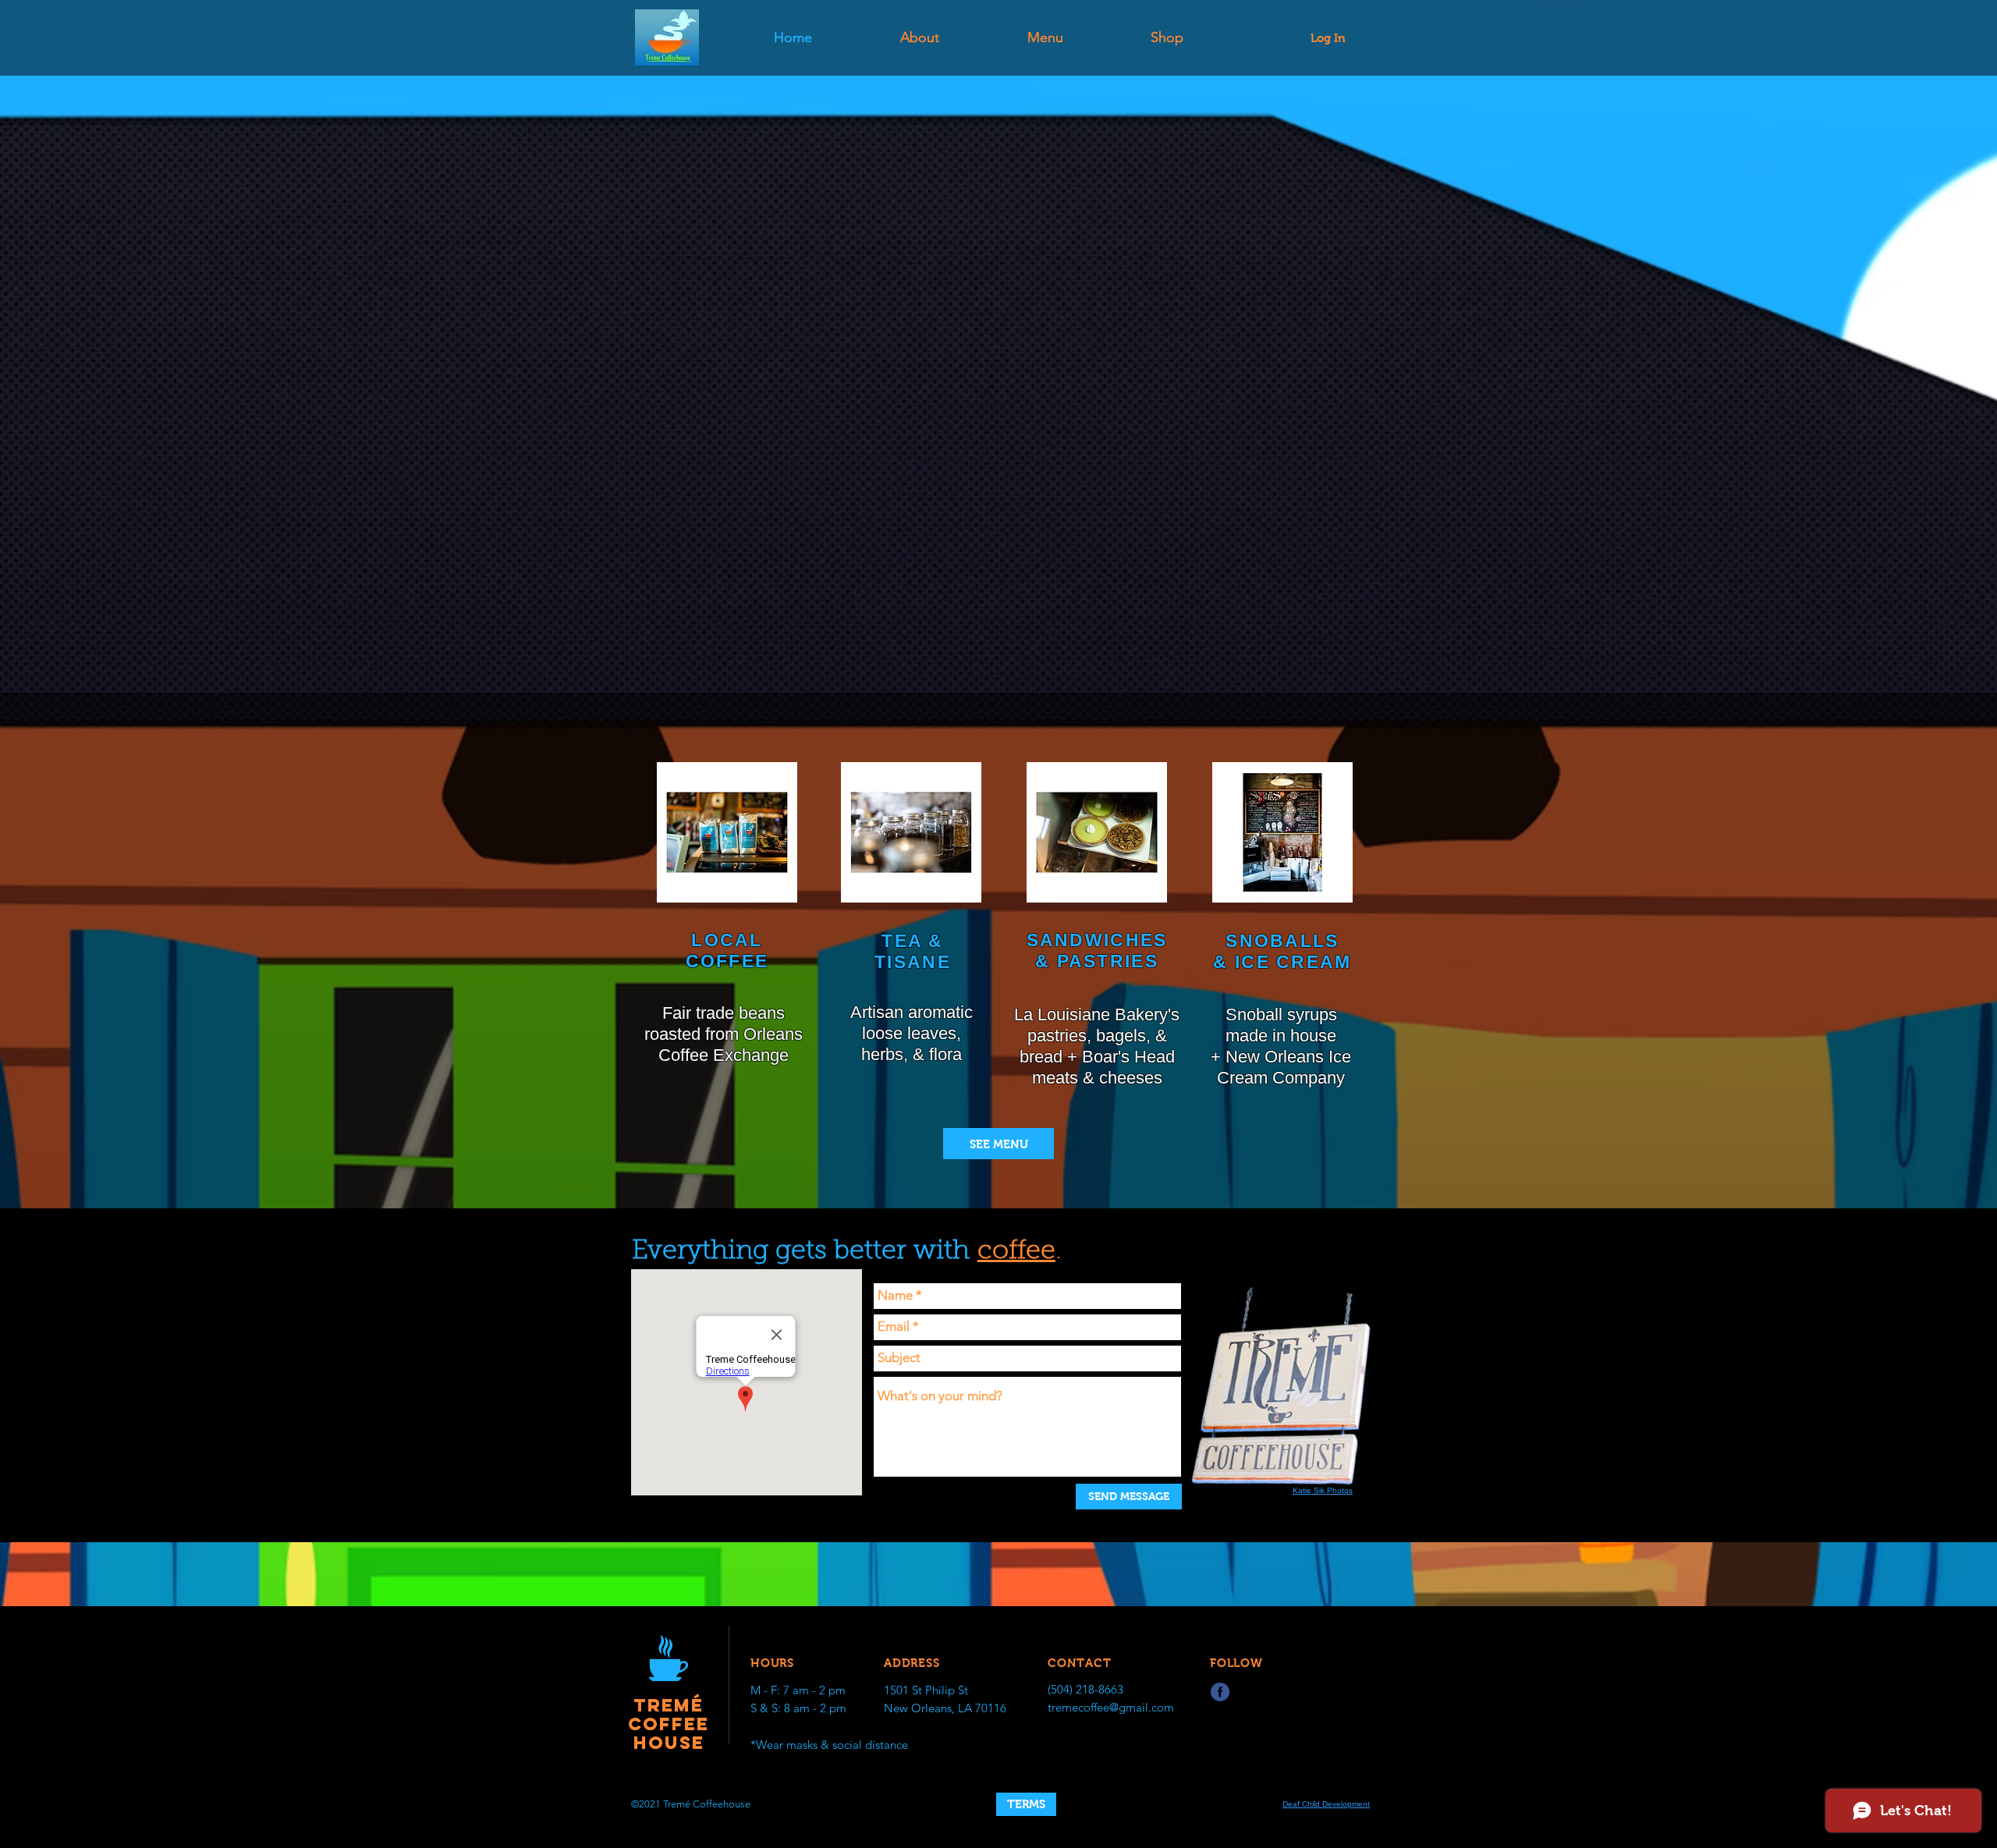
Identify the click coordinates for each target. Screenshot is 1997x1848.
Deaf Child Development (1326, 1804)
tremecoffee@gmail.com (1111, 1707)
